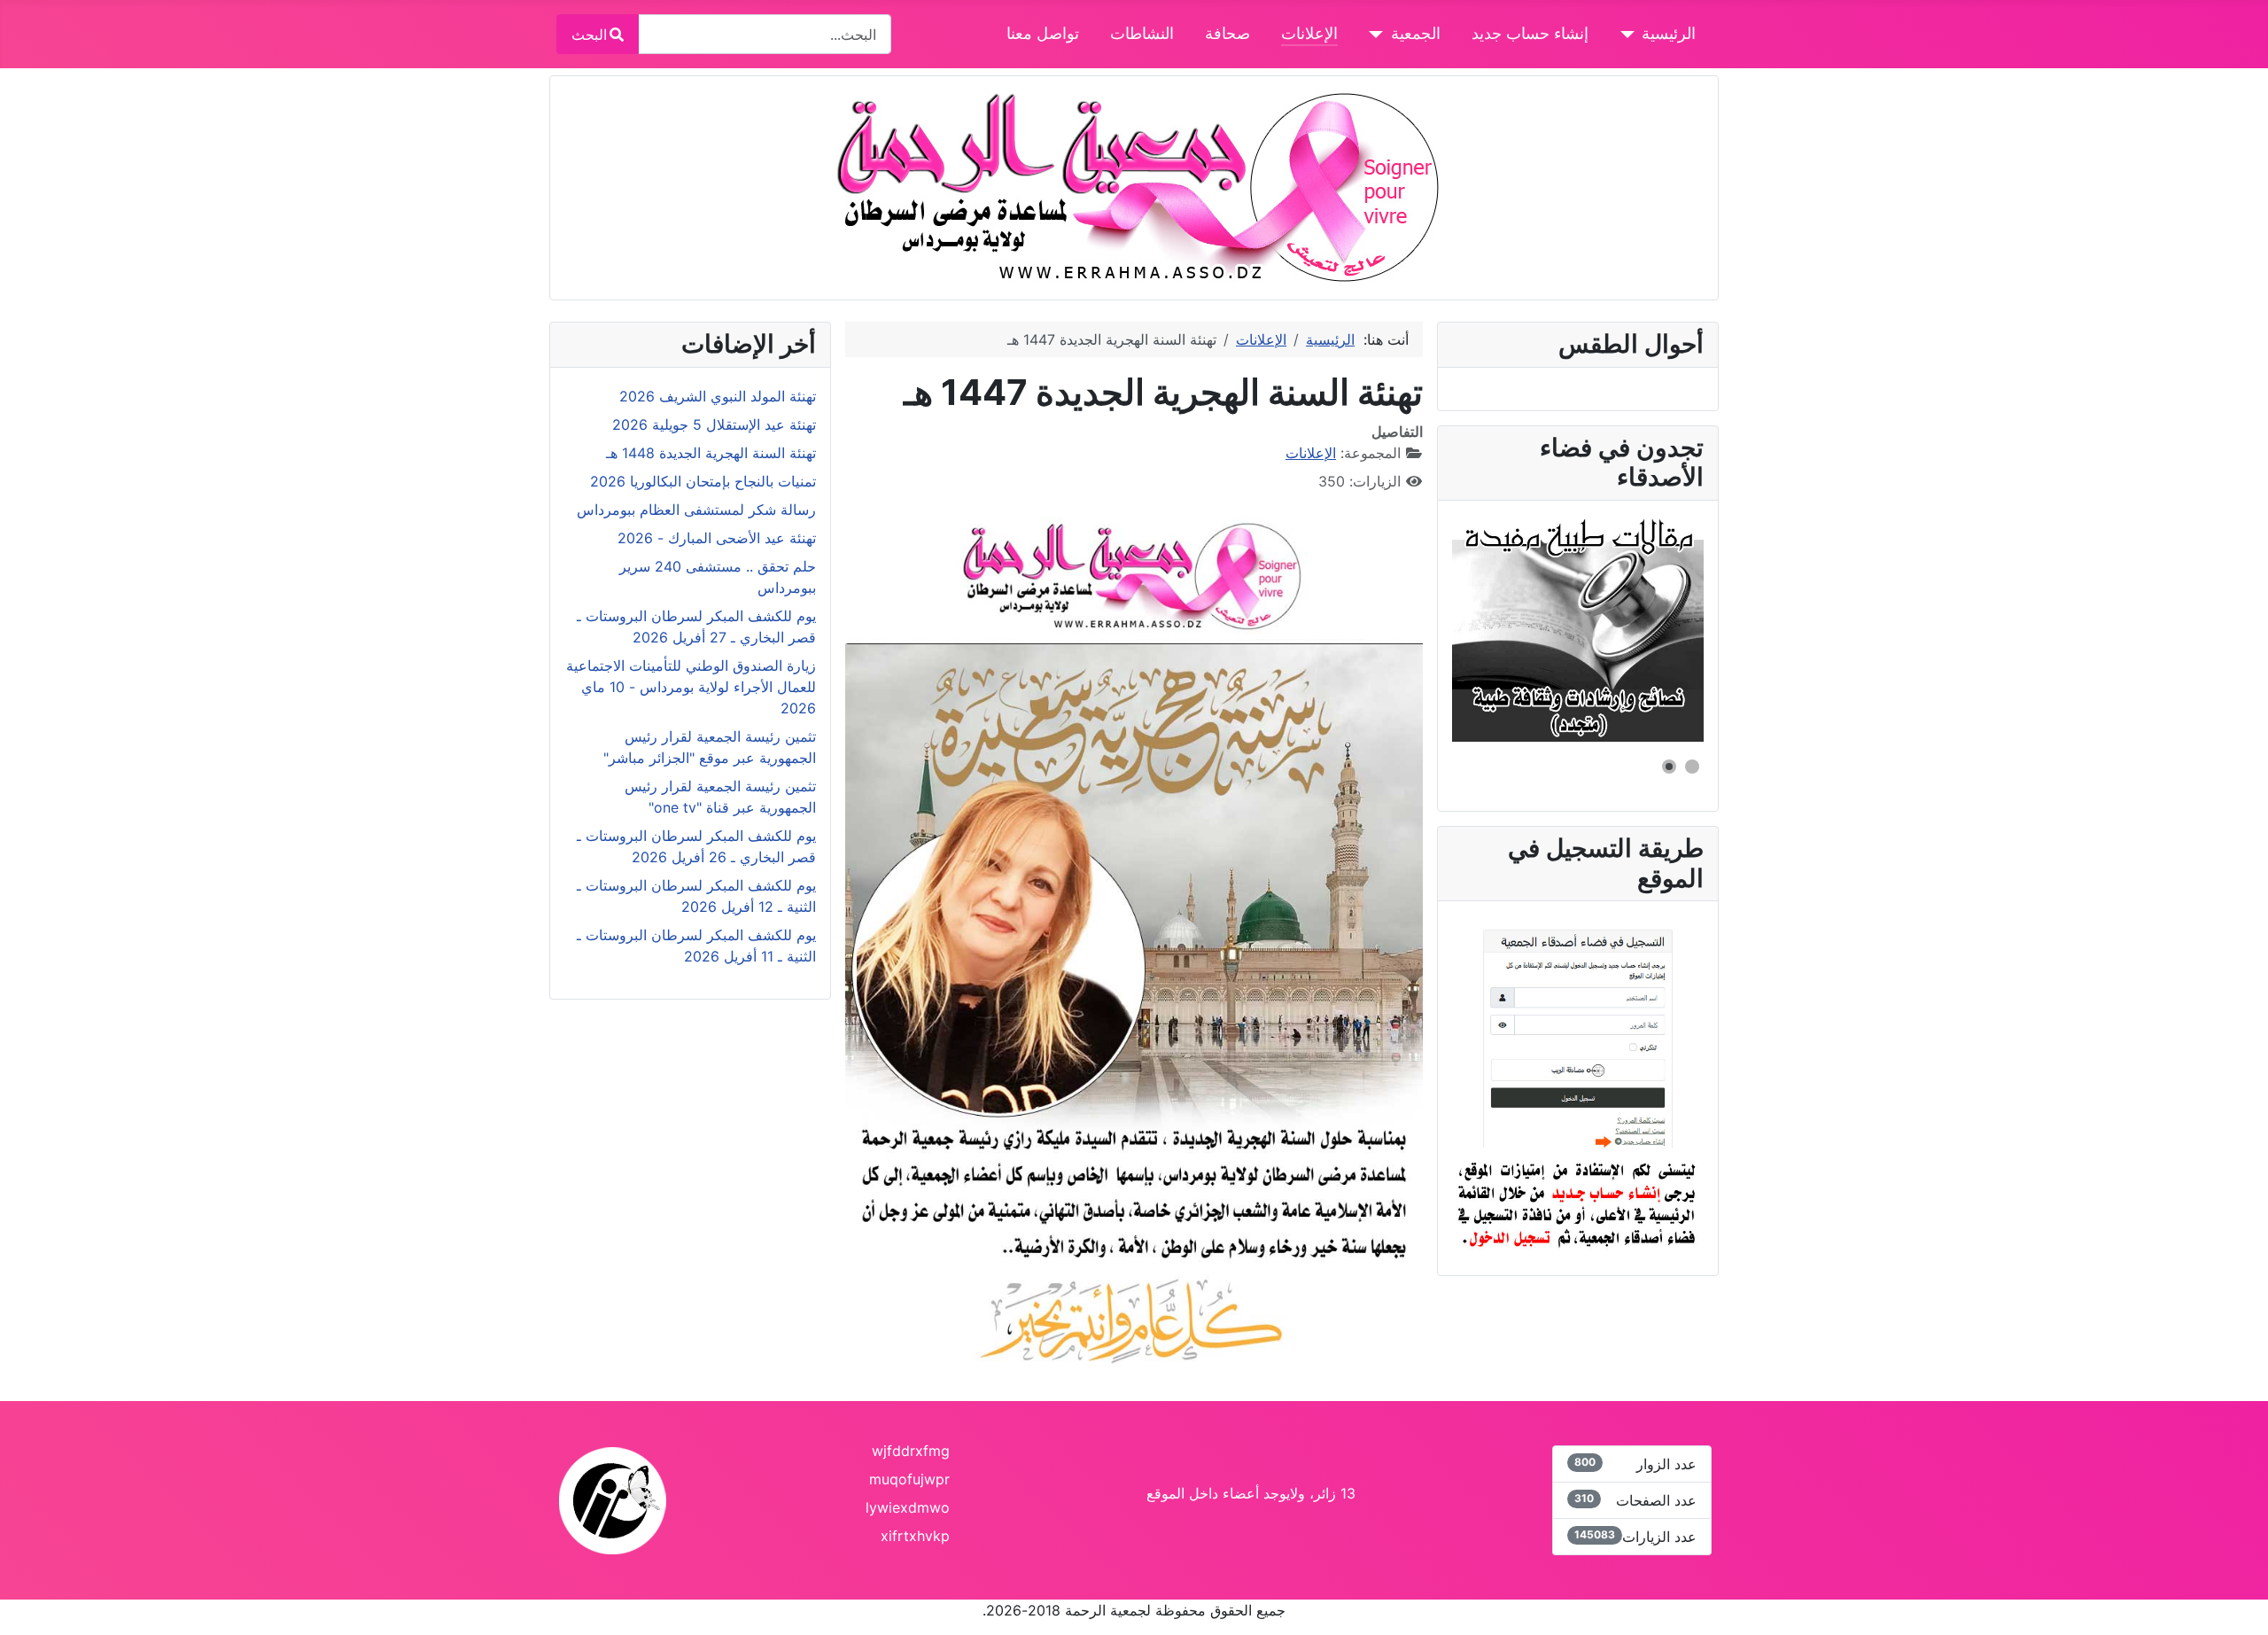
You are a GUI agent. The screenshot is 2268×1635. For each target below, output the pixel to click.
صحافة (1227, 33)
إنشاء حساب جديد (1530, 33)
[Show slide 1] (1692, 767)
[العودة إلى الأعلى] (31, 1602)
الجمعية (1416, 33)
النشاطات (1142, 33)
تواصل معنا (1043, 33)
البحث (589, 35)
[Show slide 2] (1669, 767)
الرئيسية (1669, 33)
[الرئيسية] (1631, 34)
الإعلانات (1309, 33)
